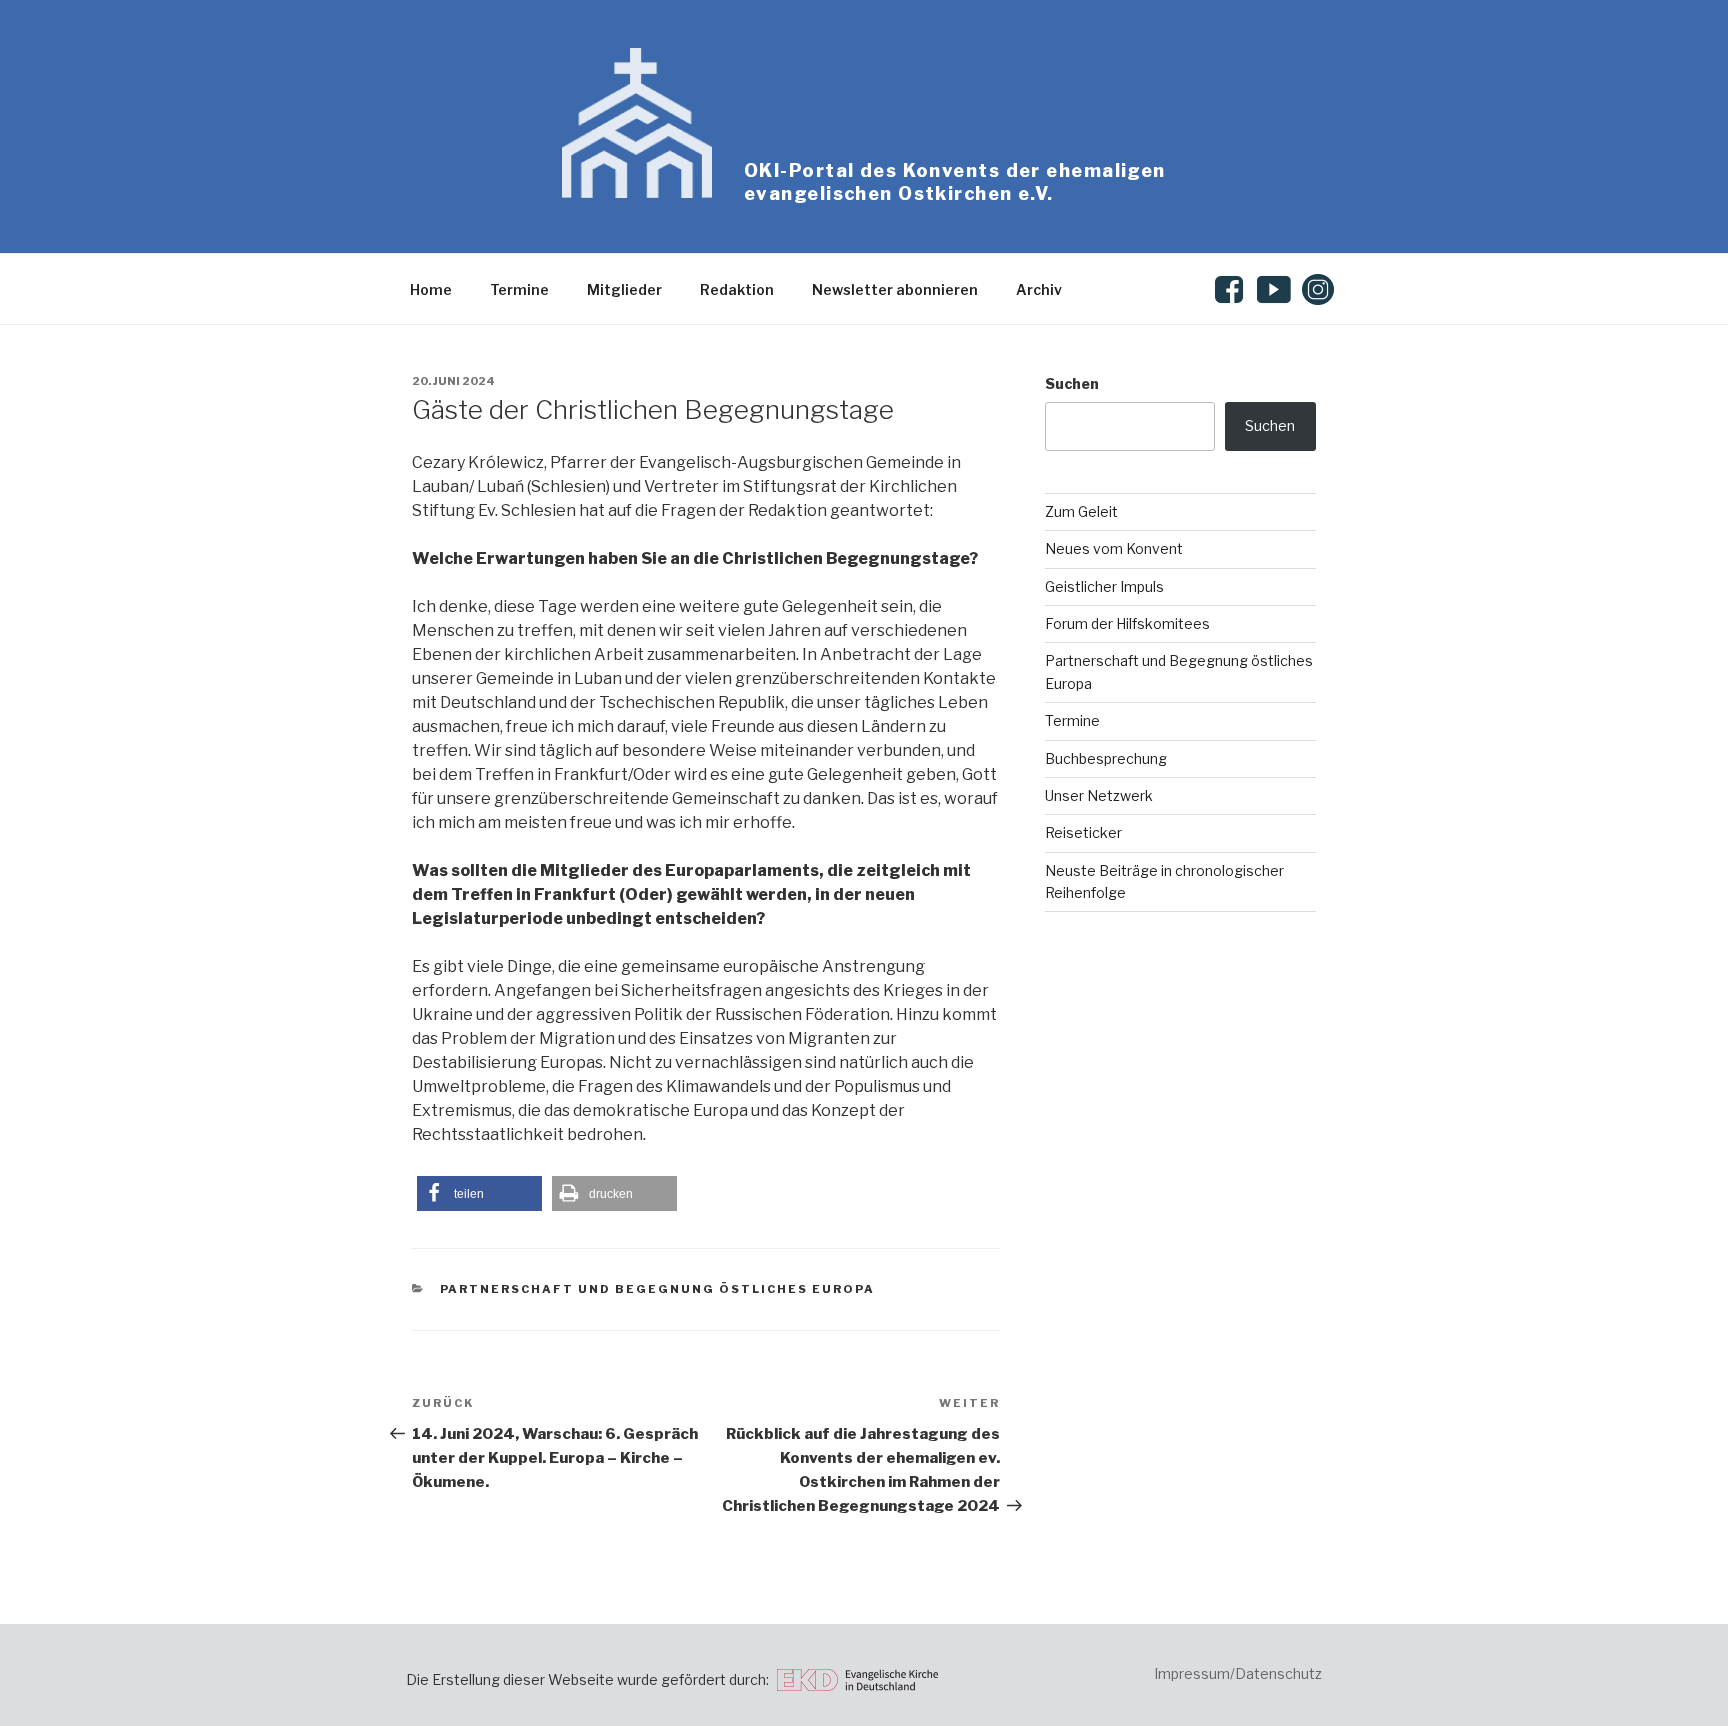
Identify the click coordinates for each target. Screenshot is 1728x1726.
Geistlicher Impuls (1104, 586)
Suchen (1072, 383)
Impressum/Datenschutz (1238, 1673)
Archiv (1039, 289)
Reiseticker (1083, 832)
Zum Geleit (1081, 511)
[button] (479, 1193)
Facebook (1232, 289)
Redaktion (737, 289)
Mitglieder (624, 289)
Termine (519, 289)
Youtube (1274, 289)
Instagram (1318, 289)
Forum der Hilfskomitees (1127, 623)
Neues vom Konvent (1114, 548)
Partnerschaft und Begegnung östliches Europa (658, 1289)
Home (431, 289)
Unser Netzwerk (1099, 795)
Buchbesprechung (1106, 758)
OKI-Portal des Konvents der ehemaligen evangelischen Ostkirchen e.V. (955, 182)
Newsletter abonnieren (895, 289)
